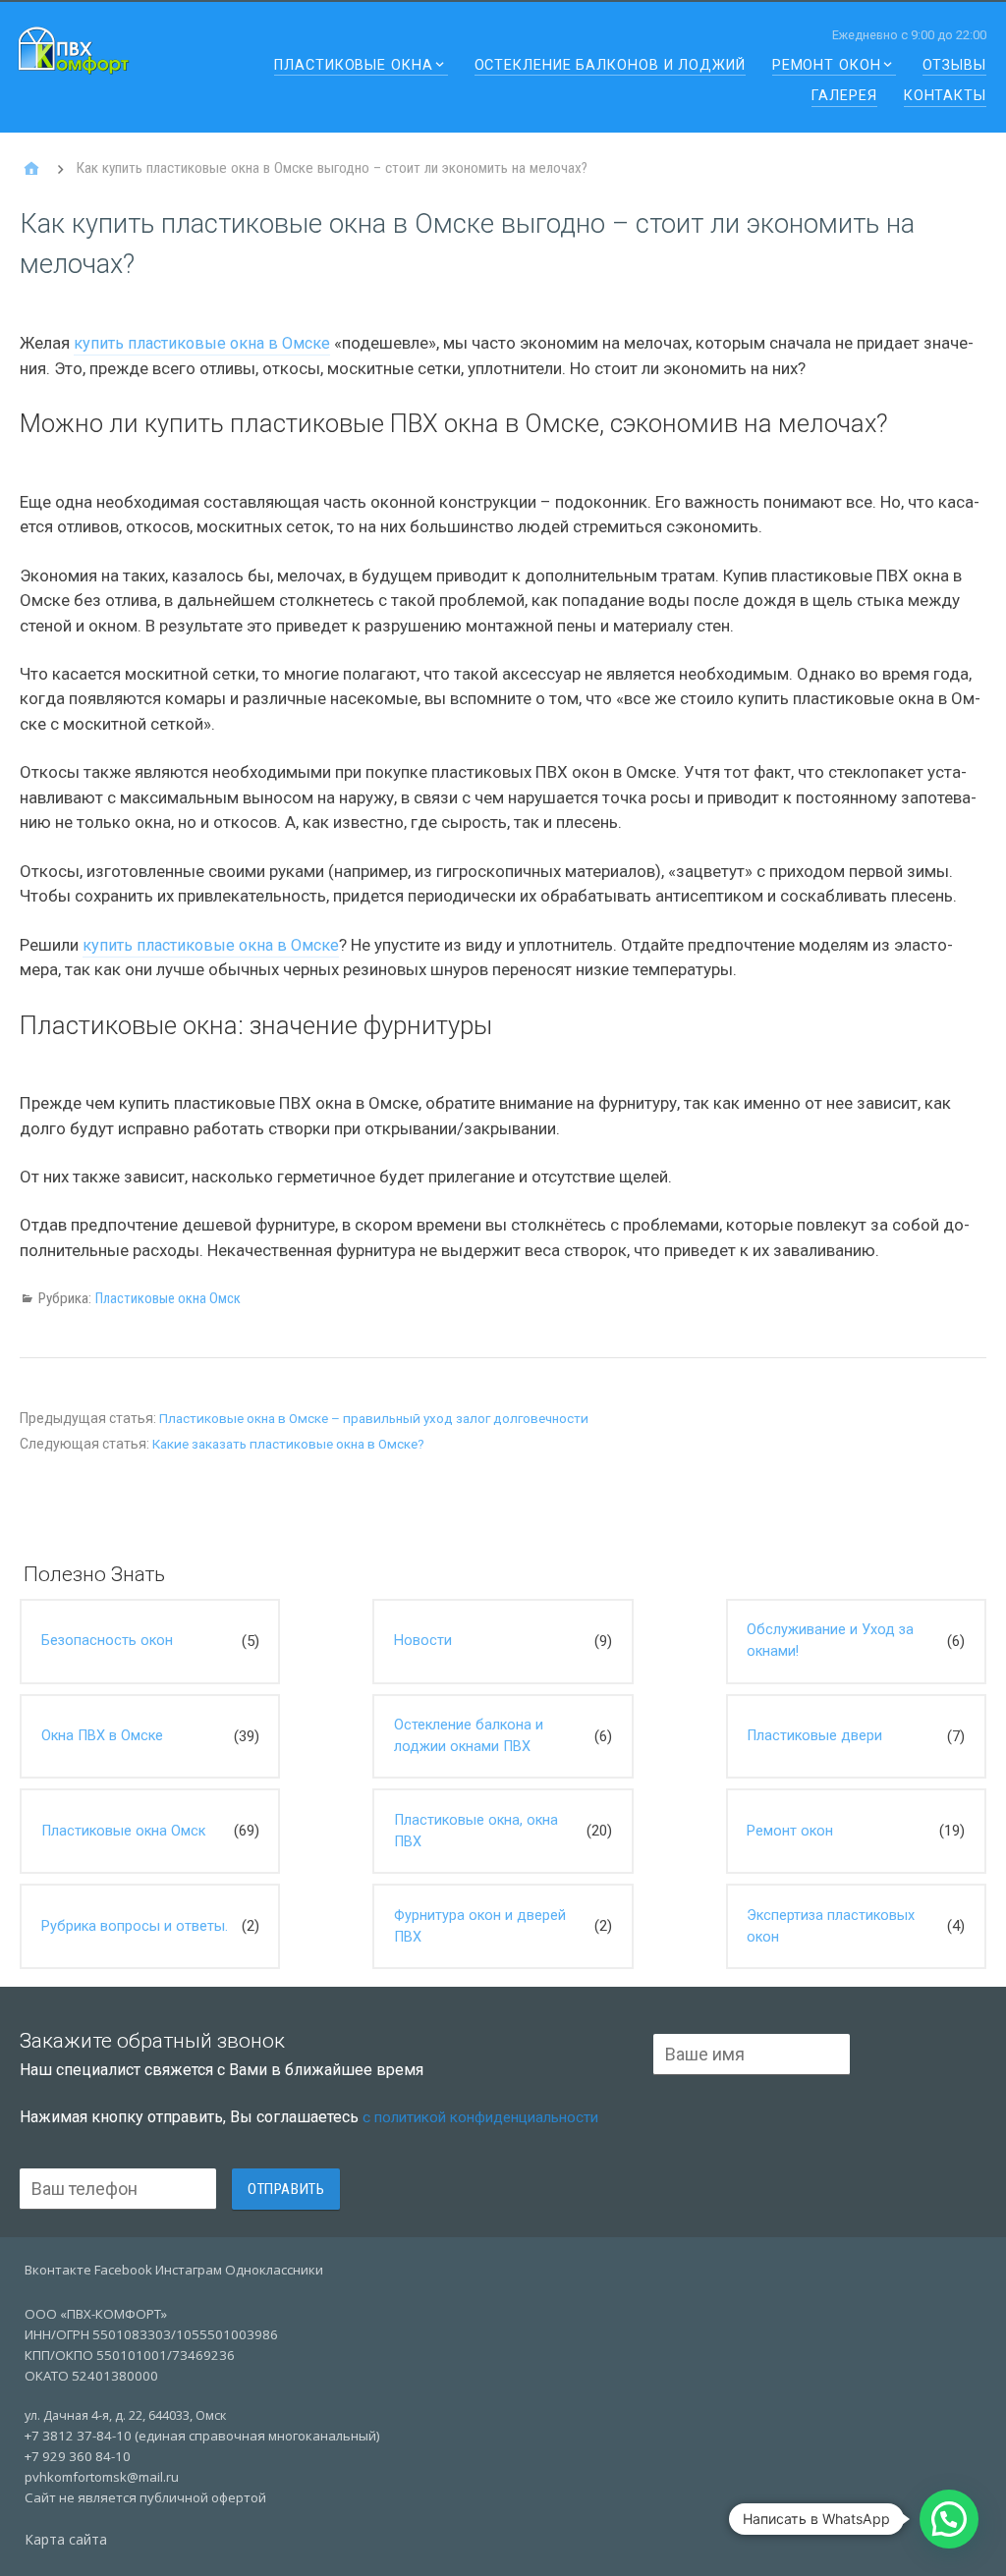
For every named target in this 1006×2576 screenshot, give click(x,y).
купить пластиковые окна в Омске (202, 343)
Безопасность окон (107, 1641)
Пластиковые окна (353, 66)
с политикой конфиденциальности (480, 2117)
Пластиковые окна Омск (168, 1298)
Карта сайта (66, 2539)
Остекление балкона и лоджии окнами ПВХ (469, 1736)
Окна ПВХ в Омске (102, 1736)
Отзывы (954, 66)
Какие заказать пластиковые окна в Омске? (288, 1444)
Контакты (945, 97)
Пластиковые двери (814, 1736)
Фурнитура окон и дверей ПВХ (480, 1926)
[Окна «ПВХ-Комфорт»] (31, 169)
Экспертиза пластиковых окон (831, 1926)
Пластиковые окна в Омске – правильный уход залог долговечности (374, 1419)
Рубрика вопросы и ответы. (135, 1926)
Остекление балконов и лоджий (610, 66)
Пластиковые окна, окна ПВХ (476, 1831)
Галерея (844, 97)
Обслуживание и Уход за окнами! (830, 1641)
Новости (423, 1641)
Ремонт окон (827, 66)
